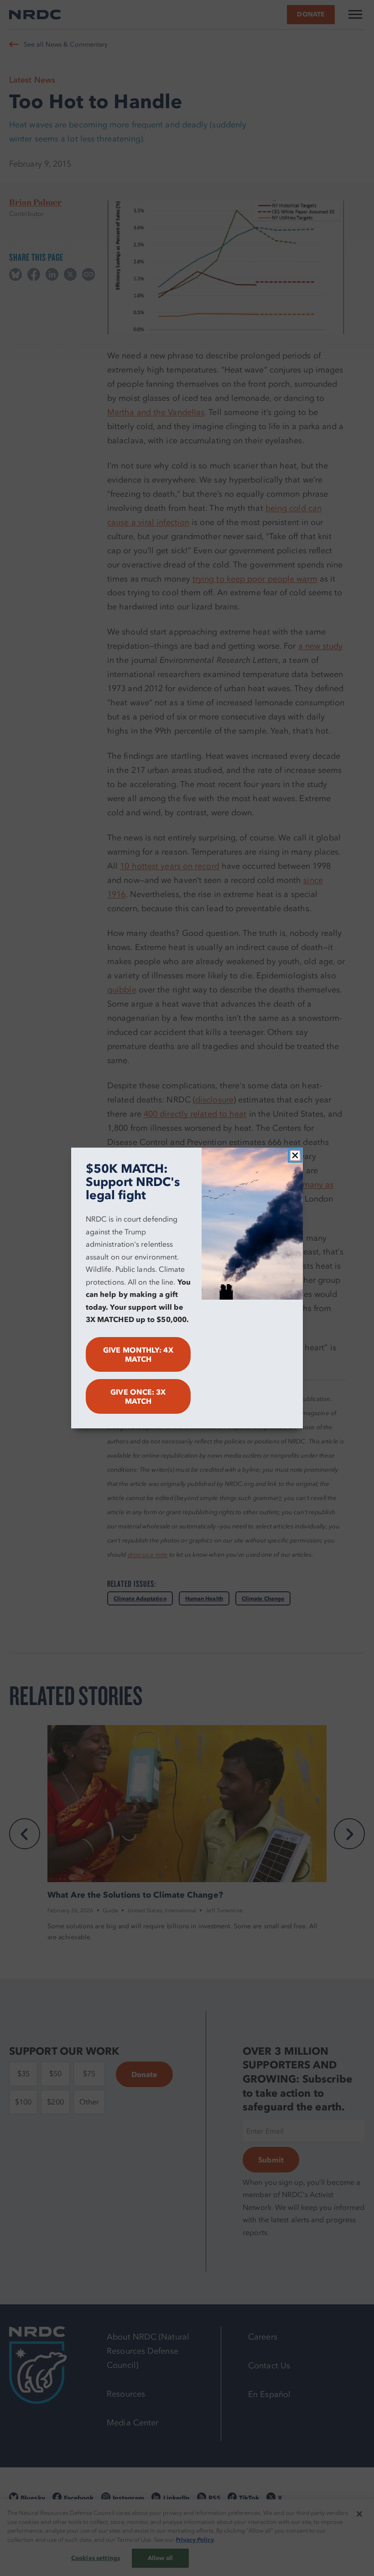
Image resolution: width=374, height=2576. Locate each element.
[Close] (295, 1155)
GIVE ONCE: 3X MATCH (138, 1396)
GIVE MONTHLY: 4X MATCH (138, 1354)
